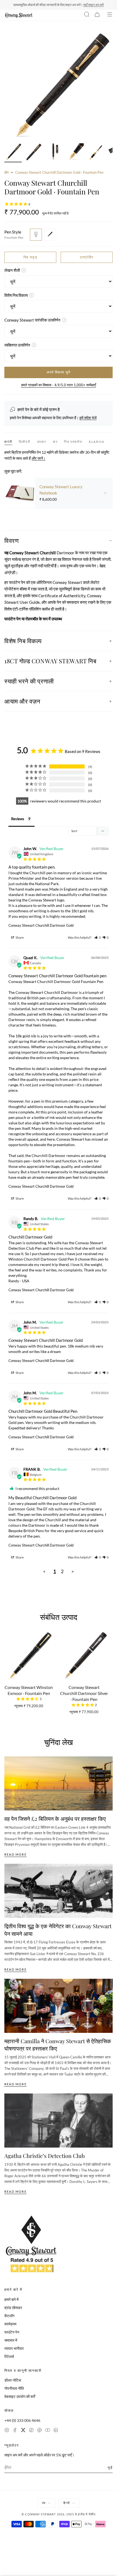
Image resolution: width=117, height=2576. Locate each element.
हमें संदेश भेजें (88, 418)
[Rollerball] (50, 235)
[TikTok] (31, 2431)
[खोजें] (87, 15)
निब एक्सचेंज (73, 442)
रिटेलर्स (9, 2356)
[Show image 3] (54, 153)
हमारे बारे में (11, 2299)
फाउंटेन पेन (12, 2332)
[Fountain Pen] (36, 235)
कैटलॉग (9, 2316)
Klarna (97, 442)
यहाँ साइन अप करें (93, 5)
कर (55, 442)
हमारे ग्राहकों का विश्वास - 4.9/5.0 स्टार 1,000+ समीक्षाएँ (59, 385)
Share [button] (19, 937)
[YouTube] (48, 2431)
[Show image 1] (13, 153)
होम (7, 172)
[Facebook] (15, 2431)
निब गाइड (30, 257)
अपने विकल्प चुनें (58, 372)
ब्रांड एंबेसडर (13, 2308)
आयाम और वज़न (22, 701)
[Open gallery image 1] (59, 86)
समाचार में (11, 2340)
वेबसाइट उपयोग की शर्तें (20, 2396)
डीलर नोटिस (13, 2380)
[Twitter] (23, 2431)
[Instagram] (7, 2431)
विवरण (11, 540)
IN (44, 2503)
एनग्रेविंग (87, 257)
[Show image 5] (96, 153)
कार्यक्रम (10, 2324)
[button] (98, 937)
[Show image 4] (75, 153)
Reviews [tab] (18, 819)
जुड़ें (110, 2467)
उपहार (42, 442)
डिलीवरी (24, 442)
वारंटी (8, 442)
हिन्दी (66, 2503)
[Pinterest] (39, 2431)
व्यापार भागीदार (14, 2348)
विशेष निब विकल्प (23, 641)
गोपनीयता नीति (14, 2388)
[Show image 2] (34, 153)
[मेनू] (110, 15)
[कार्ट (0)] (97, 15)
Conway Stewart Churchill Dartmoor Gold (41, 925)
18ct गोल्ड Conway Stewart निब (50, 661)
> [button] (73, 1571)
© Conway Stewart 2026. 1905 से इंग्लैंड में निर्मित (59, 2514)
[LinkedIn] (56, 2431)
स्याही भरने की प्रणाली (29, 681)
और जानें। (39, 458)
